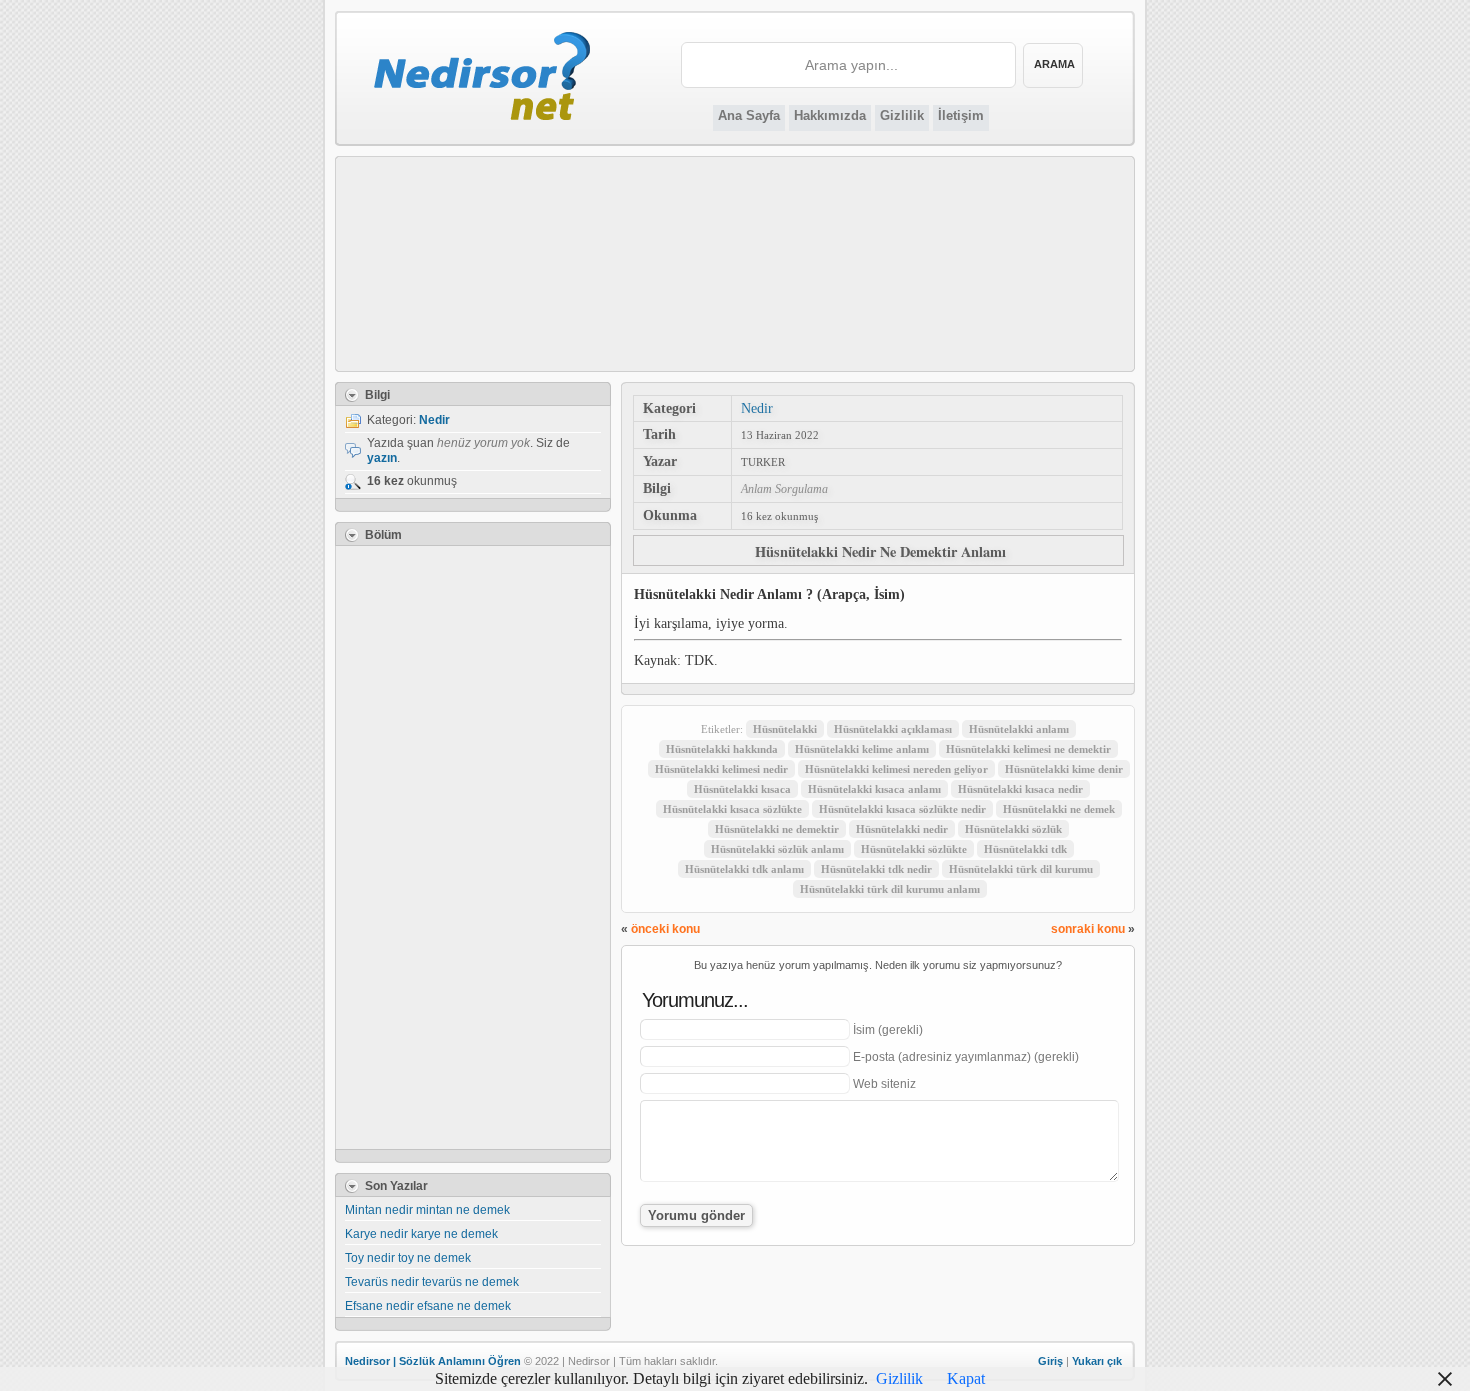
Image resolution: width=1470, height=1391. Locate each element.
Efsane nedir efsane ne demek (428, 1306)
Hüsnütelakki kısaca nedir (1020, 789)
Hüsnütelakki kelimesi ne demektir (1028, 749)
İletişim (961, 115)
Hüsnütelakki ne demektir (777, 829)
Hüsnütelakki (785, 729)
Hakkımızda (830, 115)
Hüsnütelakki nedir (902, 829)
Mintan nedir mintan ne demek (427, 1210)
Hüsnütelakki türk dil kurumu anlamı (890, 889)
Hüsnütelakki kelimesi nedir (721, 769)
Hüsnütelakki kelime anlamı (862, 749)
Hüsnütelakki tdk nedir (876, 869)
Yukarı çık (1097, 1361)
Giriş (1050, 1361)
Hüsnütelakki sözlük (1013, 829)
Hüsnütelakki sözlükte (914, 849)
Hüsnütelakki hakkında (722, 749)
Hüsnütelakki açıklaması (893, 729)
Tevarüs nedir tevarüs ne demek (432, 1282)
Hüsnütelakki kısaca (742, 789)
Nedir (757, 408)
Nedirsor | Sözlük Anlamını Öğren (433, 1361)
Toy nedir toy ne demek (408, 1258)
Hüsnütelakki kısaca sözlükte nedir (902, 809)
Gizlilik (902, 115)
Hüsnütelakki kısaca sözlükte (732, 809)
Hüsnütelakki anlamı (1019, 729)
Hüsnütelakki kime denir (1064, 769)
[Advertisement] (735, 264)
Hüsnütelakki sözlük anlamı (777, 849)
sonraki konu (1088, 929)
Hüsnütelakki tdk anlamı (744, 869)
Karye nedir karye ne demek (421, 1234)
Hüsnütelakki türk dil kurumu (1021, 869)
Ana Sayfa (749, 115)
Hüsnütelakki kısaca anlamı (874, 789)
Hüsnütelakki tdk (1025, 849)
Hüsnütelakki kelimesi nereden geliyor (896, 769)
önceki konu (665, 929)
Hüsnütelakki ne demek (1059, 809)
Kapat (966, 1378)
